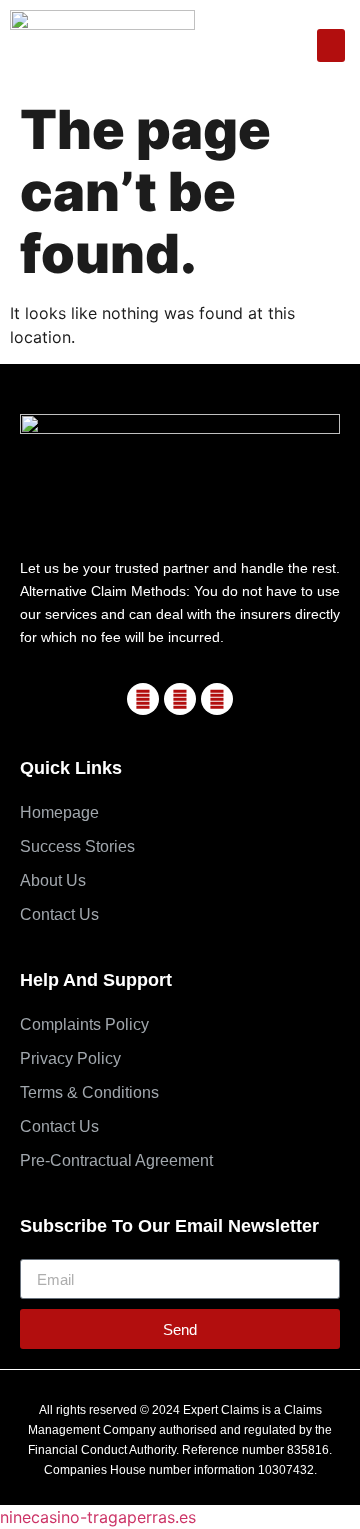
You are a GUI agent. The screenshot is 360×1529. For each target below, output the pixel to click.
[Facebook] (143, 699)
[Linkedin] (180, 699)
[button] (331, 45)
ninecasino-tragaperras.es (98, 1517)
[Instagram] (217, 699)
